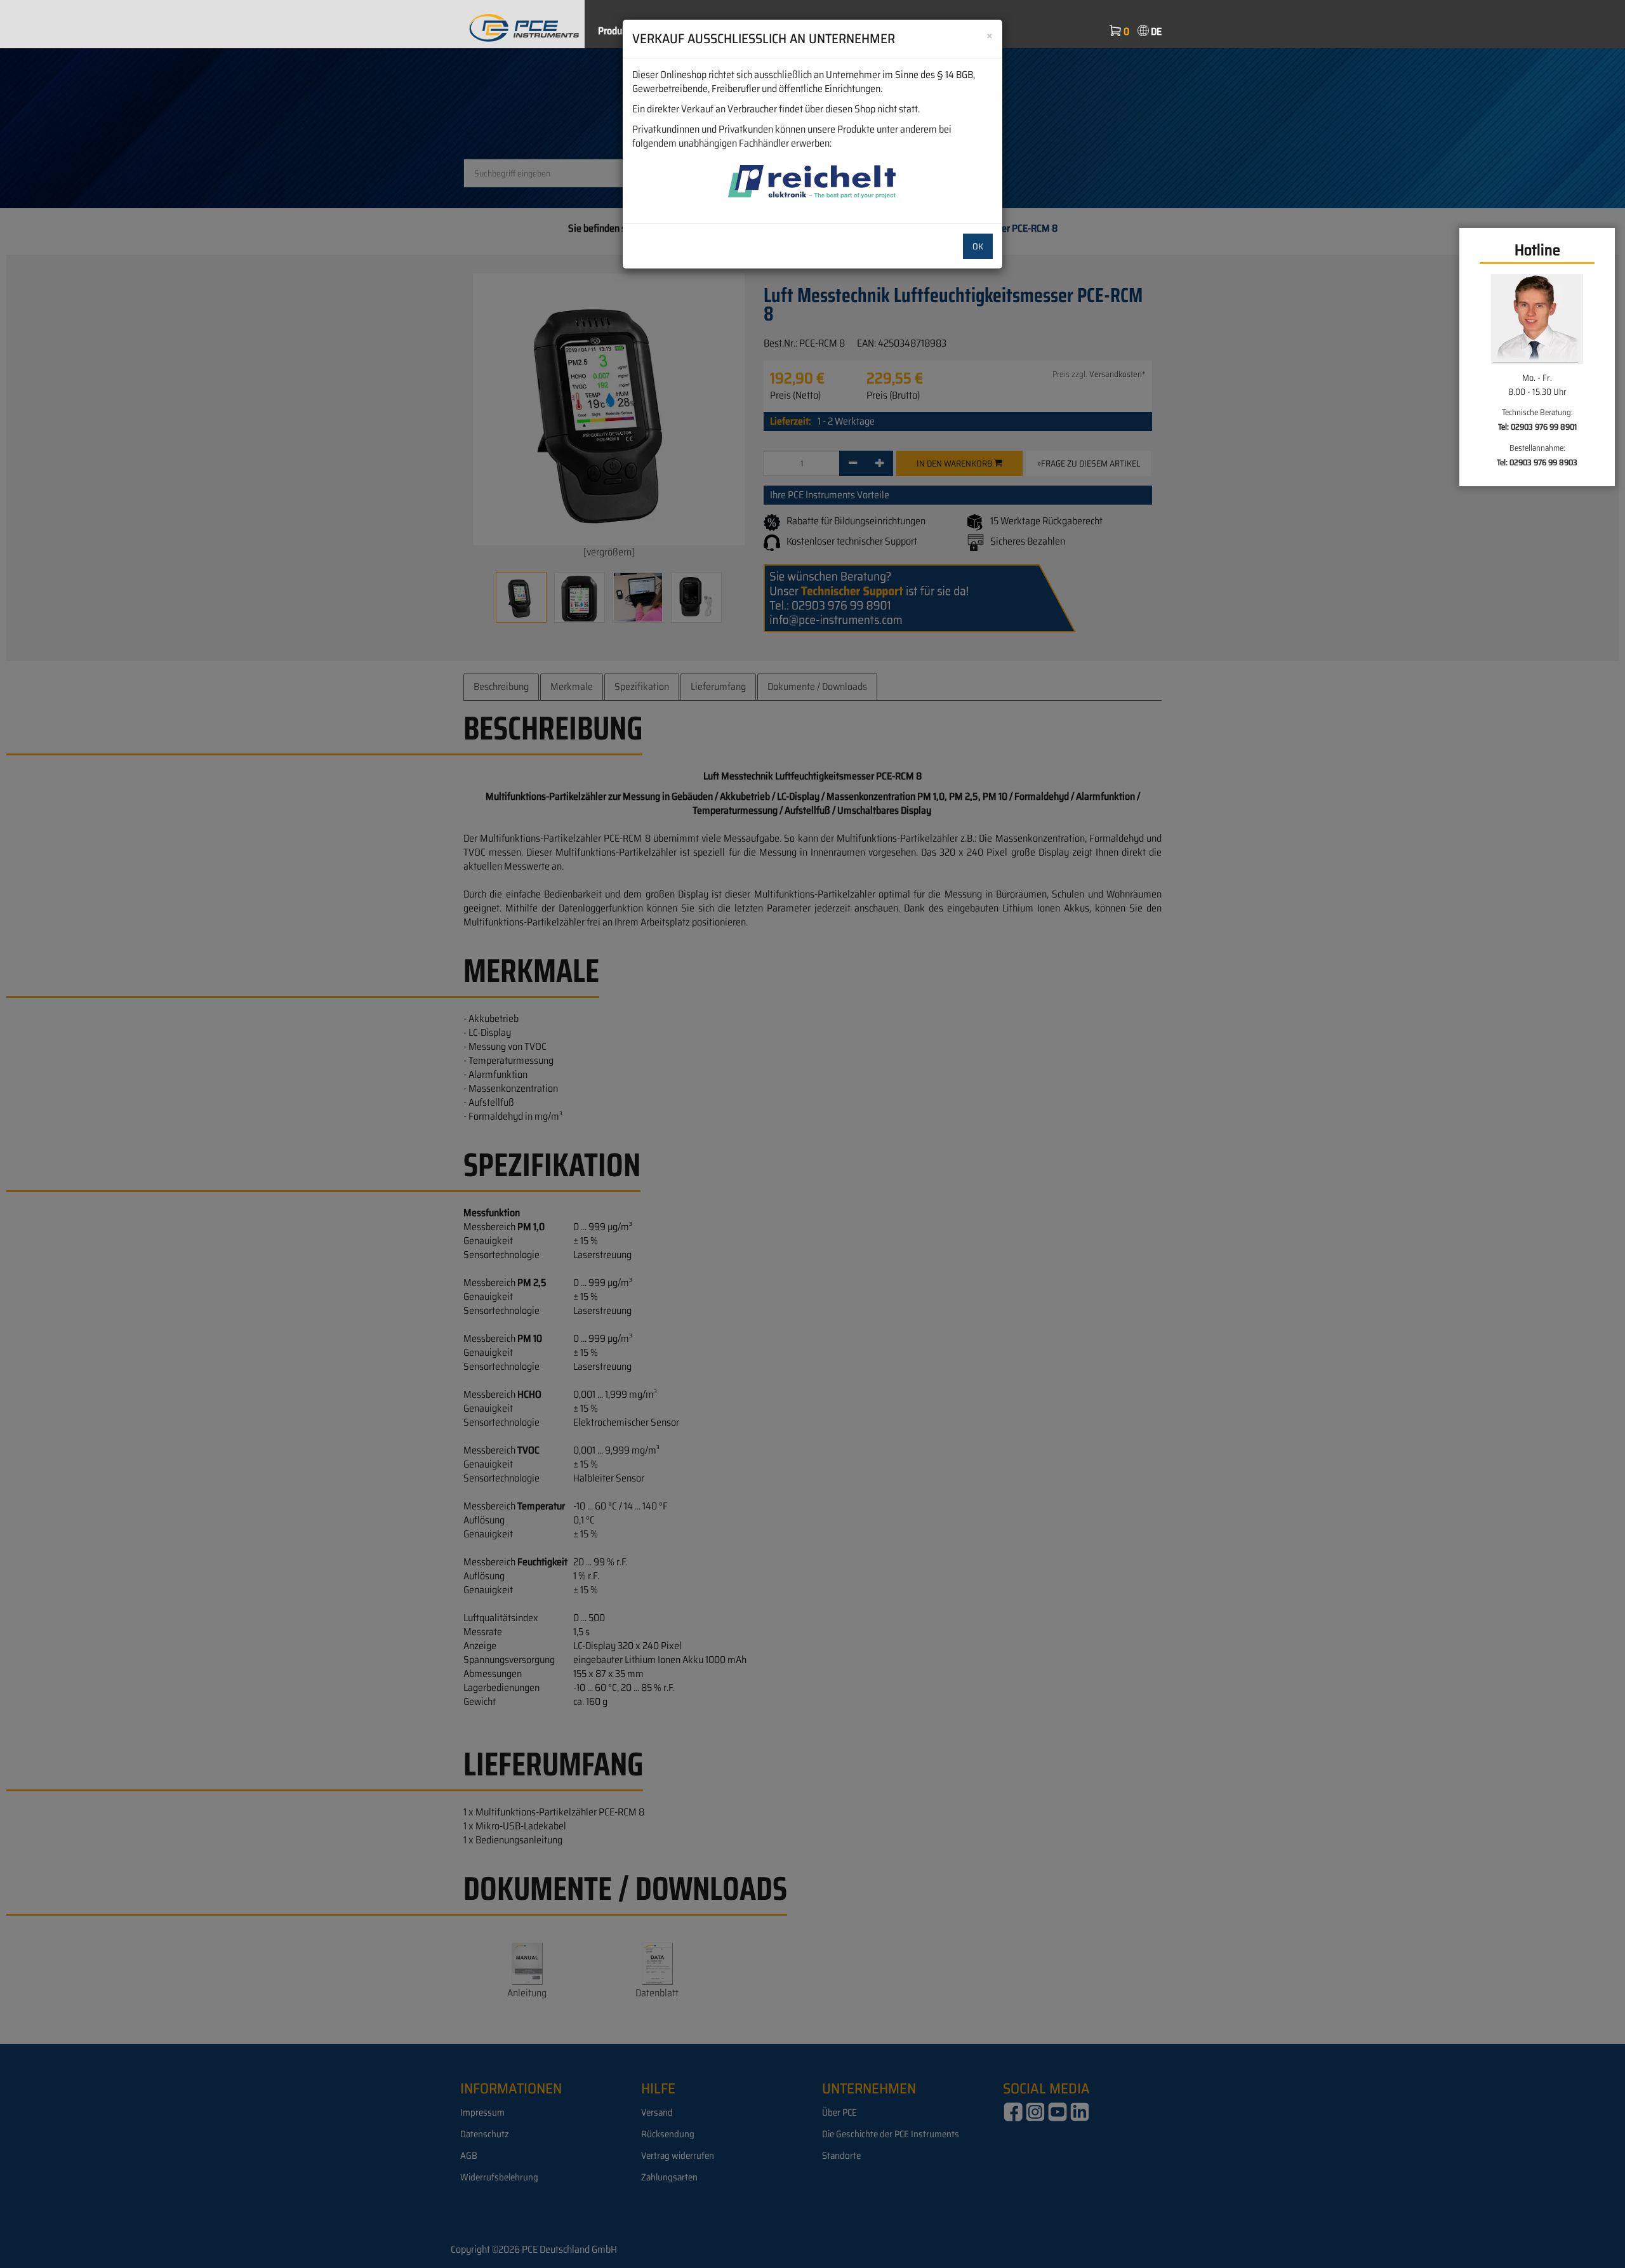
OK (978, 246)
